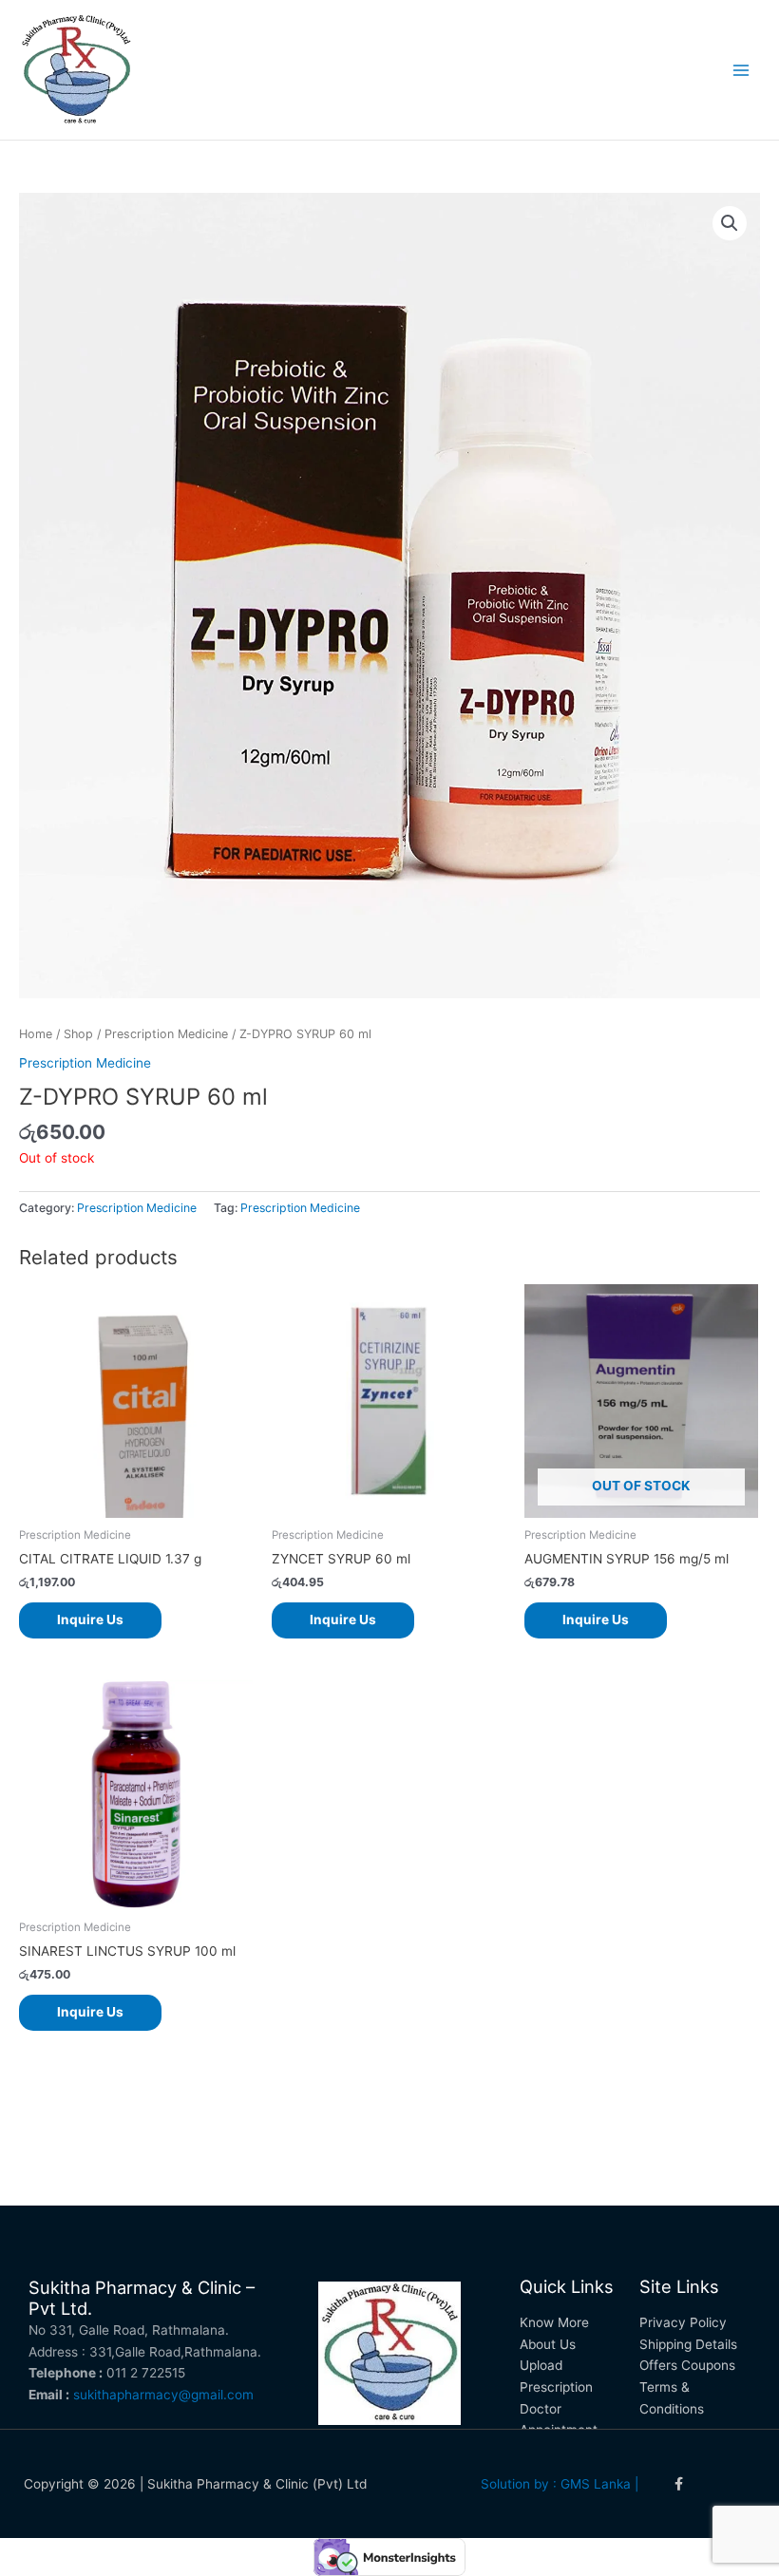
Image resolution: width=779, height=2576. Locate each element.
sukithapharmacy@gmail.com (163, 2395)
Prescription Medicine (166, 1034)
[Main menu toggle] (741, 70)
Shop (78, 1034)
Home (36, 1034)
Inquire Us (90, 1619)
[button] (730, 223)
